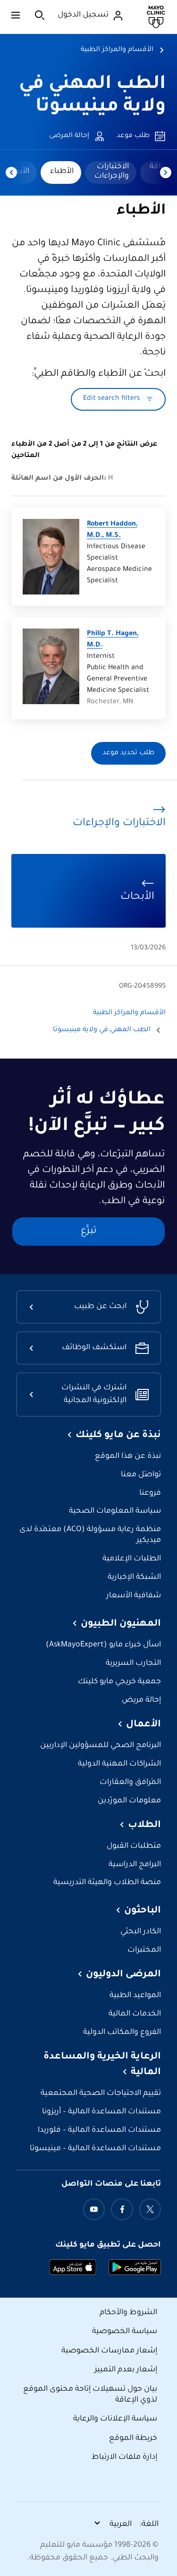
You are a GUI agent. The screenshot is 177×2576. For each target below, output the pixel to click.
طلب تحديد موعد (128, 753)
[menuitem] (111, 172)
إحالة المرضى (69, 136)
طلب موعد (133, 136)
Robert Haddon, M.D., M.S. (112, 530)
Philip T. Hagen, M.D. (113, 640)
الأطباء (62, 172)
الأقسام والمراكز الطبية (117, 50)
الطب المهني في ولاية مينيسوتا (102, 1030)
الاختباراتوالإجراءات (112, 172)
